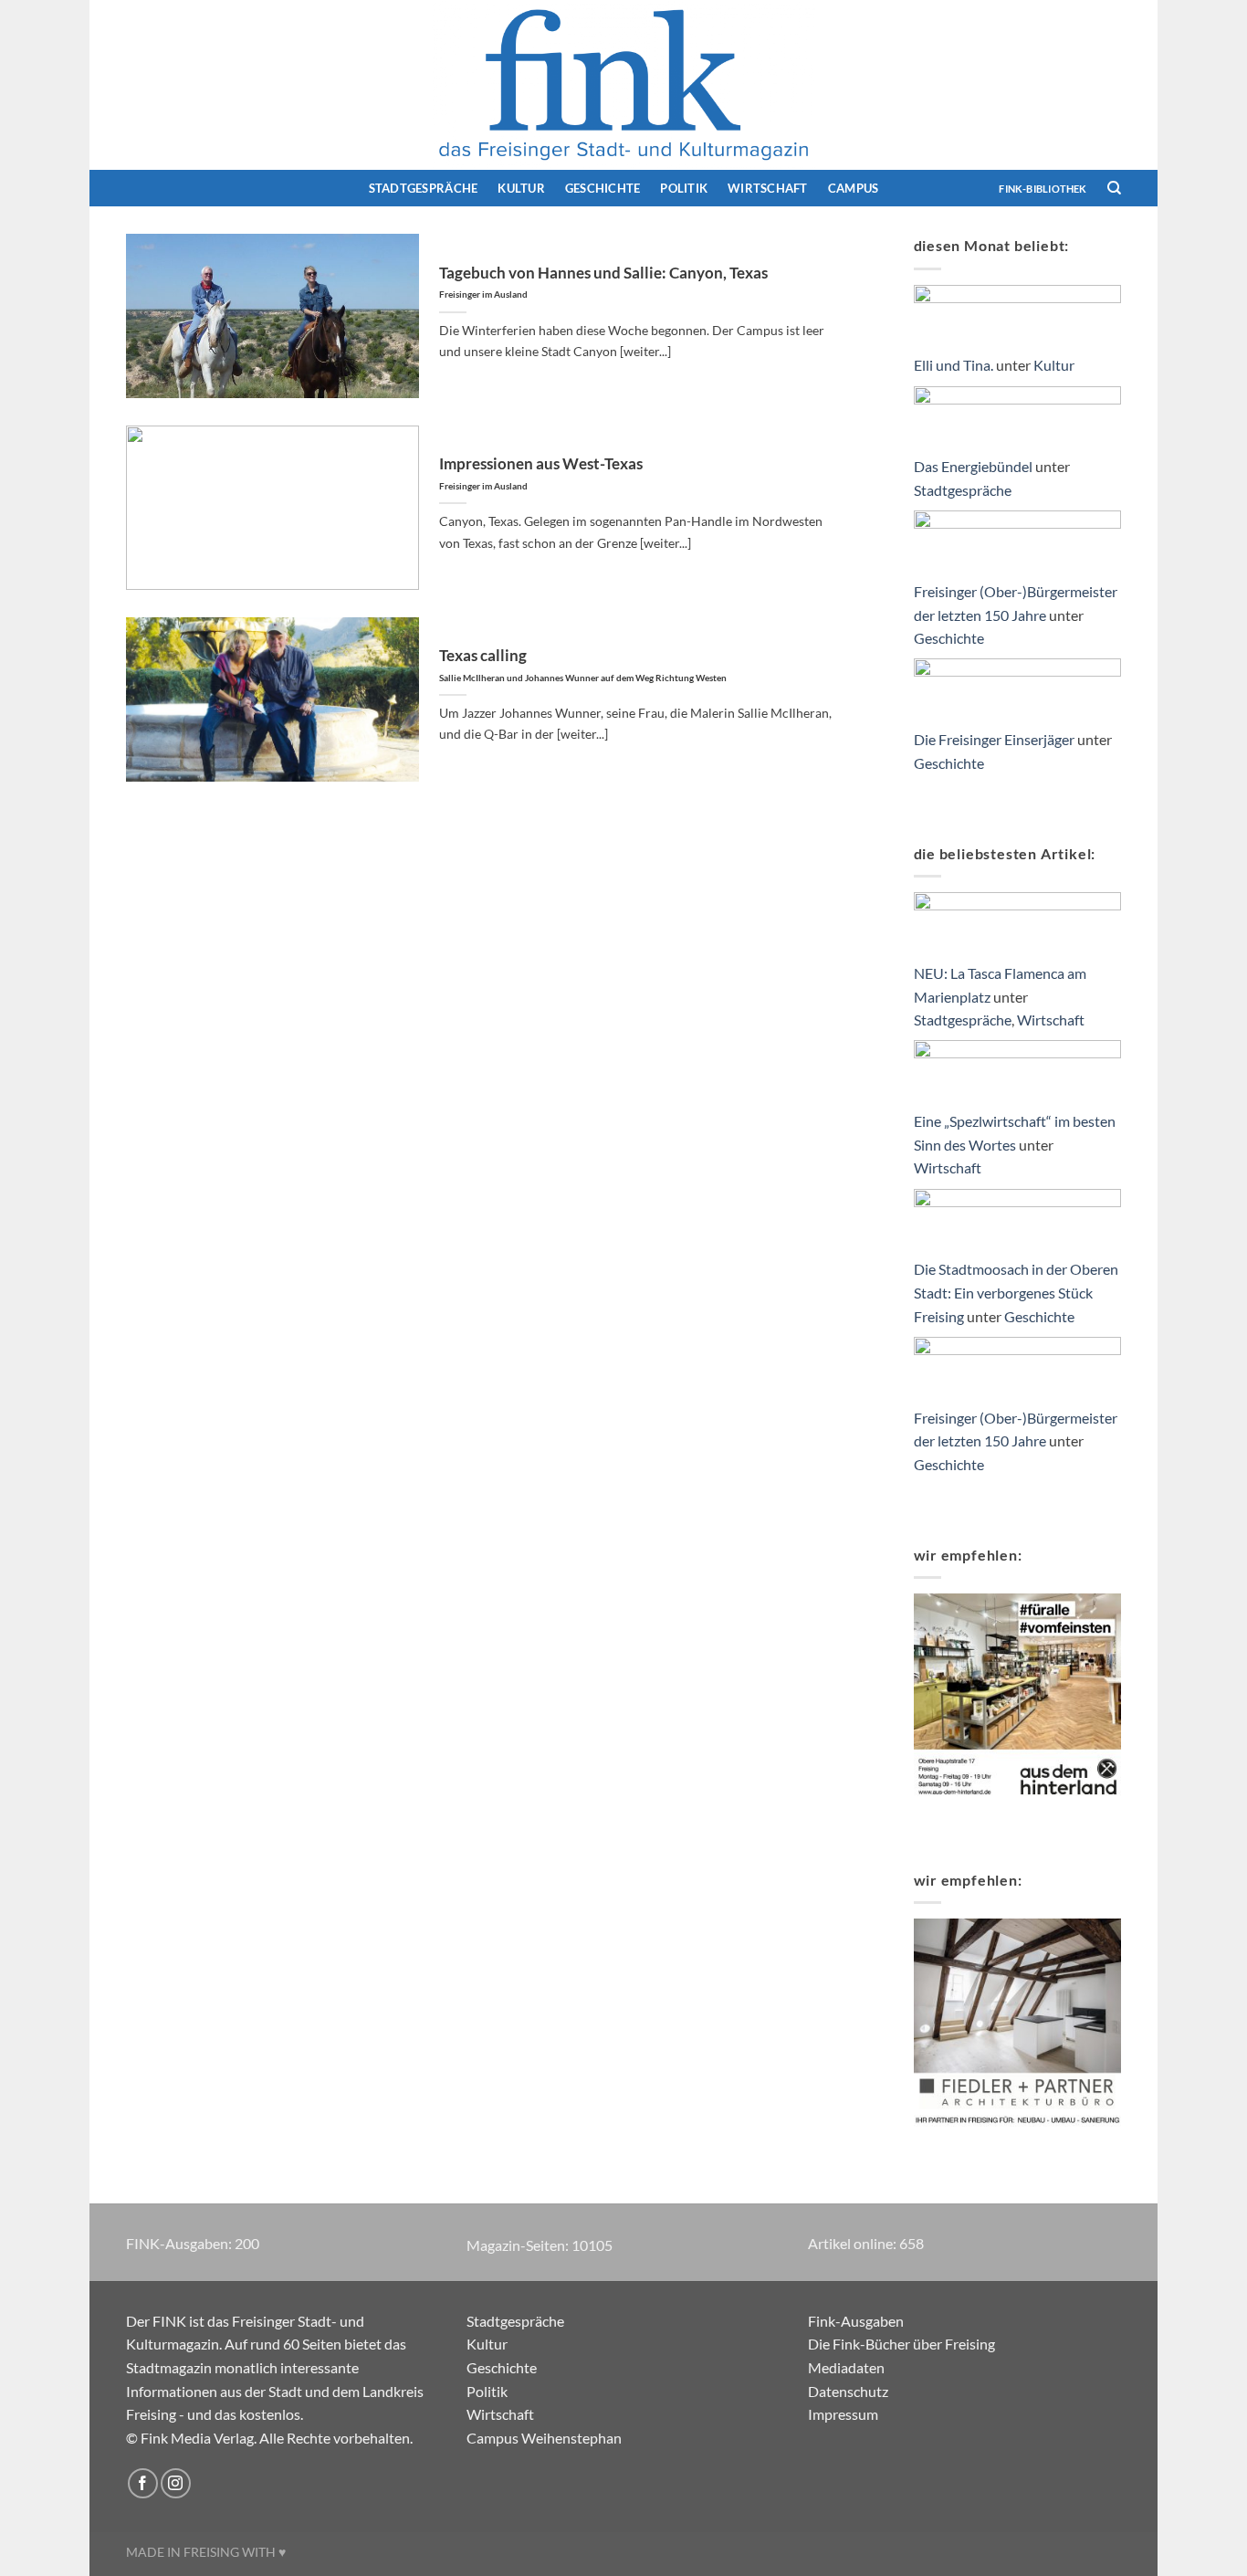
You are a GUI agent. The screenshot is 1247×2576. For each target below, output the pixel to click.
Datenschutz (848, 2391)
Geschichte (603, 188)
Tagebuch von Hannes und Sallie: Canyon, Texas (603, 282)
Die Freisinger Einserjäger (994, 739)
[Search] (1114, 188)
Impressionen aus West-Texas (541, 473)
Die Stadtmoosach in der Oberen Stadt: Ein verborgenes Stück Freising (1016, 1292)
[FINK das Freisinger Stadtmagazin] (623, 85)
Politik (684, 188)
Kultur (521, 188)
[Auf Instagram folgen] (176, 2483)
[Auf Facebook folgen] (143, 2483)
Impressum (843, 2414)
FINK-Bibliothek (1043, 189)
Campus (854, 188)
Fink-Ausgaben (856, 2321)
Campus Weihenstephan (544, 2438)
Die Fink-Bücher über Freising (901, 2344)
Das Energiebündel (973, 466)
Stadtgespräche (424, 188)
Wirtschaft (768, 188)
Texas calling (583, 665)
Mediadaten (846, 2367)
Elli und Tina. (954, 365)
